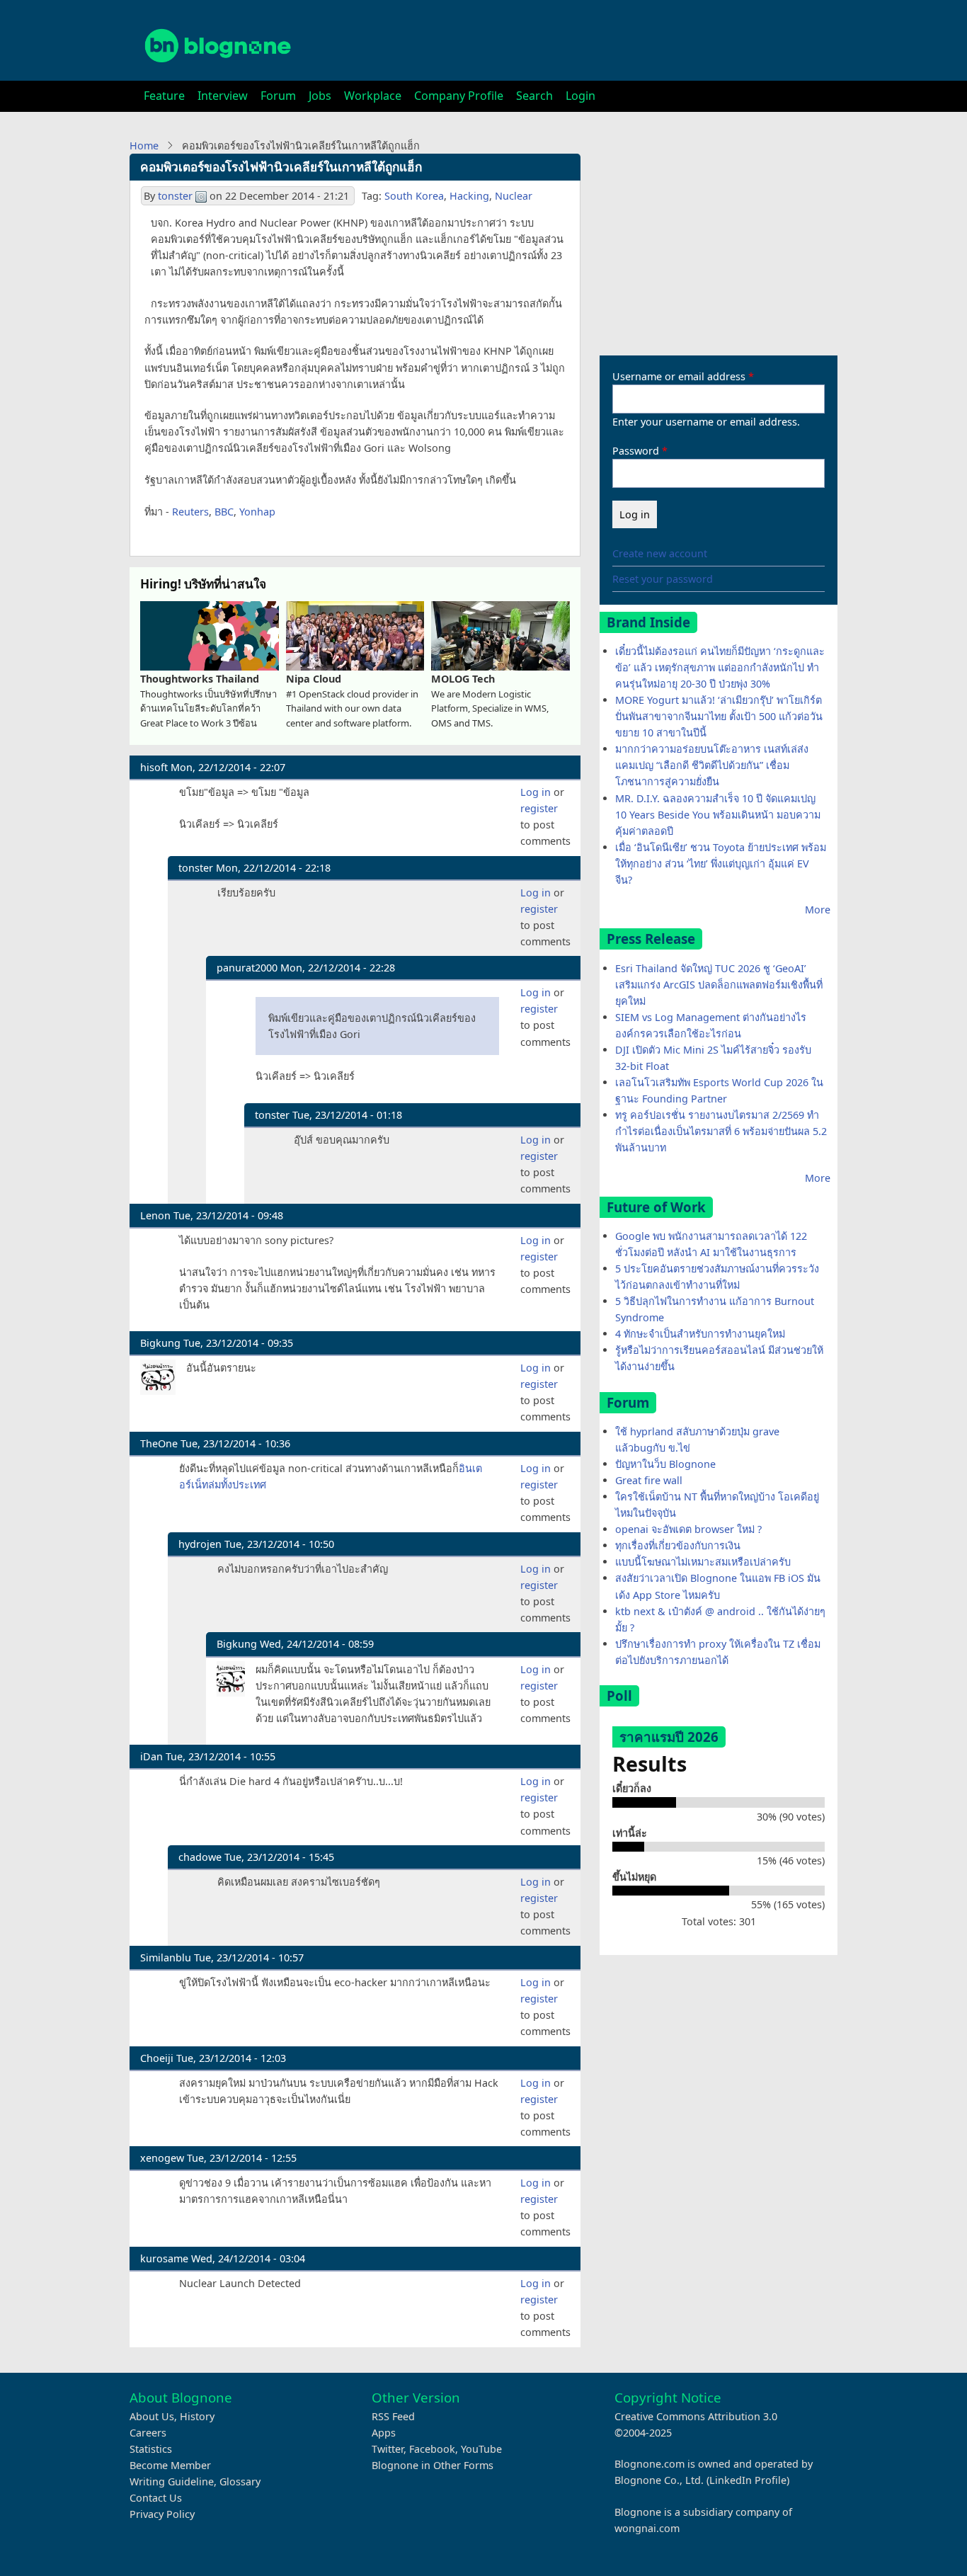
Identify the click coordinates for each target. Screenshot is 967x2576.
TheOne (159, 1443)
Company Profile (459, 96)
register (539, 808)
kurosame (164, 2258)
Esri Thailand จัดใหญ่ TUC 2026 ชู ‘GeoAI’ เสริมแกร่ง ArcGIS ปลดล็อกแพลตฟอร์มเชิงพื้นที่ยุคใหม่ (719, 985)
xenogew (162, 2158)
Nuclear (514, 196)
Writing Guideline (172, 2481)
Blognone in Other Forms (433, 2465)
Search (534, 96)
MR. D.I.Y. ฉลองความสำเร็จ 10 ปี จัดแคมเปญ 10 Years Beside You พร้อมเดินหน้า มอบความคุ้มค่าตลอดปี (718, 815)
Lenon (155, 1215)
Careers (148, 2433)
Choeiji (157, 2058)
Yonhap (257, 512)
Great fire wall (649, 1480)
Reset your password (663, 579)
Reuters (190, 512)
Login (580, 96)
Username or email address (679, 376)
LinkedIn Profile (748, 2480)
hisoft (154, 767)
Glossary (240, 2481)
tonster (175, 196)
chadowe (200, 1857)
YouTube (481, 2449)
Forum (278, 96)
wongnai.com (647, 2528)
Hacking (469, 196)
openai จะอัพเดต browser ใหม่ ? (688, 1529)
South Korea (414, 196)
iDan (151, 1756)
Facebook (432, 2449)
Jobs (320, 96)
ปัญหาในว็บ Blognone (665, 1464)
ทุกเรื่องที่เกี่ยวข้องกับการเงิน (678, 1545)
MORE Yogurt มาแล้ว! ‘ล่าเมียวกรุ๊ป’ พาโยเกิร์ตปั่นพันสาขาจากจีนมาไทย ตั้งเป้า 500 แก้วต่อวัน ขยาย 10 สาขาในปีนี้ (719, 716)
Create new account (660, 553)
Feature (164, 96)
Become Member (170, 2465)
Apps (384, 2433)
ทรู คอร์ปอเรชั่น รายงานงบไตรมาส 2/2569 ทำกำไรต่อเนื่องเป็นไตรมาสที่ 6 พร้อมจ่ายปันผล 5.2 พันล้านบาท (721, 1131)
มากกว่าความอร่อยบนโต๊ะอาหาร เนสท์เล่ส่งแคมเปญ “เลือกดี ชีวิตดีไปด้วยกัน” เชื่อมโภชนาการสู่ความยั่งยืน (712, 765)
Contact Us (156, 2498)
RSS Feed (393, 2416)
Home (144, 146)
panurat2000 (247, 968)
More (818, 910)
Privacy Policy (162, 2514)
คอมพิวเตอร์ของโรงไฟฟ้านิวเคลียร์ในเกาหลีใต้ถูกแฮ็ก (281, 167)
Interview (223, 96)
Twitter (388, 2449)
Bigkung (160, 1343)
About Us (152, 2416)
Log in (536, 792)
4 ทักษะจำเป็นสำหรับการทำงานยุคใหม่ (700, 1334)
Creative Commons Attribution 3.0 (696, 2416)
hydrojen (200, 1544)
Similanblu (166, 1957)
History (197, 2416)
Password (636, 451)
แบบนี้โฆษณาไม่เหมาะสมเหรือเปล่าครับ (703, 1562)
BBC (224, 512)
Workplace (373, 96)
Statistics (151, 2449)
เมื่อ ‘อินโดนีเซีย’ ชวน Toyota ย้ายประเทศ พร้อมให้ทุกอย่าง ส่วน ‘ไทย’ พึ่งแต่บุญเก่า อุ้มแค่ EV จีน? (721, 864)
